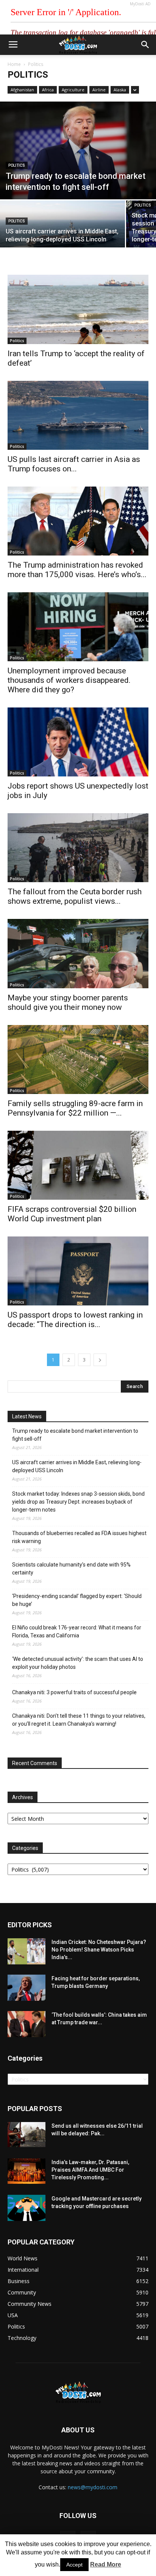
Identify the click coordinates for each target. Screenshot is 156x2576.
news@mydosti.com (93, 2487)
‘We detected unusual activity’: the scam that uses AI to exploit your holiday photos (78, 1663)
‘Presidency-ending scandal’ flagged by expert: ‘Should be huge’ (77, 1600)
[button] (145, 45)
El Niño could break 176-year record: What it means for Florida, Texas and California (77, 1632)
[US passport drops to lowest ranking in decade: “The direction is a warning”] (78, 1271)
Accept (74, 2565)
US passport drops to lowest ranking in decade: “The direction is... (75, 1320)
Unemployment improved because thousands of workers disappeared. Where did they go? (69, 680)
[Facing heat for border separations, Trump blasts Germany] (27, 1988)
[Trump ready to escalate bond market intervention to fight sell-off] (78, 150)
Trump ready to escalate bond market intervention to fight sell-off (75, 1435)
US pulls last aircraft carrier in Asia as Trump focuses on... (74, 464)
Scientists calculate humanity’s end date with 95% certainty (71, 1569)
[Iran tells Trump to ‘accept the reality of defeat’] (78, 309)
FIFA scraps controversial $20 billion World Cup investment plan (72, 1214)
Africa (48, 90)
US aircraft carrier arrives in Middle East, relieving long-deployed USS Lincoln (77, 1466)
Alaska (120, 90)
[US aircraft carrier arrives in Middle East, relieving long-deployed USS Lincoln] (62, 231)
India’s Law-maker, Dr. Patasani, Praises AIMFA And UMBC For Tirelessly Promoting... (90, 2170)
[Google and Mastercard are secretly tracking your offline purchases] (27, 2208)
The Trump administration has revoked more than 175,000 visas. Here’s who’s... (77, 570)
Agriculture (73, 90)
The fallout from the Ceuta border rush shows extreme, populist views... (75, 896)
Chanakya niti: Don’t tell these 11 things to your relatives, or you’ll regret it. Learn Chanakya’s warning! (79, 1720)
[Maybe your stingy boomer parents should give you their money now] (78, 953)
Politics (17, 165)
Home (14, 64)
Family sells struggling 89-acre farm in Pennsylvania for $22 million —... (75, 1108)
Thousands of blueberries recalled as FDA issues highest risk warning (79, 1537)
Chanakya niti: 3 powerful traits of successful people (74, 1692)
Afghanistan (22, 90)
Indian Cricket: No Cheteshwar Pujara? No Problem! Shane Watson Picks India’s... (99, 1950)
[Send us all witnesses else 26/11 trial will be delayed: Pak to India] (27, 2135)
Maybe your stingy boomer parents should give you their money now (68, 1002)
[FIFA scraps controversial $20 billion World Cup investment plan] (78, 1165)
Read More (106, 2564)
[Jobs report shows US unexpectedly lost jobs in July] (78, 742)
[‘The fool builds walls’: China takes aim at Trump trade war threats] (27, 2024)
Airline (99, 90)
